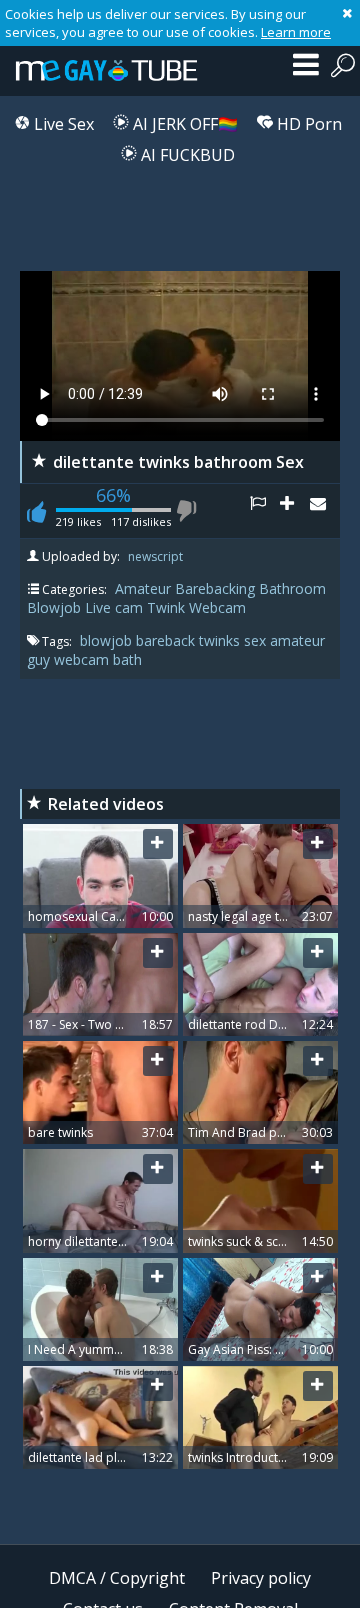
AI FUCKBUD (186, 155)
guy (40, 659)
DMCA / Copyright (117, 1578)
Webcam (217, 607)
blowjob (108, 640)
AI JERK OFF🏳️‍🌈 (183, 124)
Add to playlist (295, 511)
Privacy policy (261, 1578)
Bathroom (292, 588)
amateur (297, 640)
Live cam (114, 607)
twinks (221, 640)
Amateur (143, 588)
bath (127, 659)
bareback (167, 640)
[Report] (265, 511)
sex (257, 640)
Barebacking (215, 588)
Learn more (296, 32)
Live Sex (62, 124)
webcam (83, 659)
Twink (166, 607)
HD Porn (307, 124)
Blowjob (54, 607)
